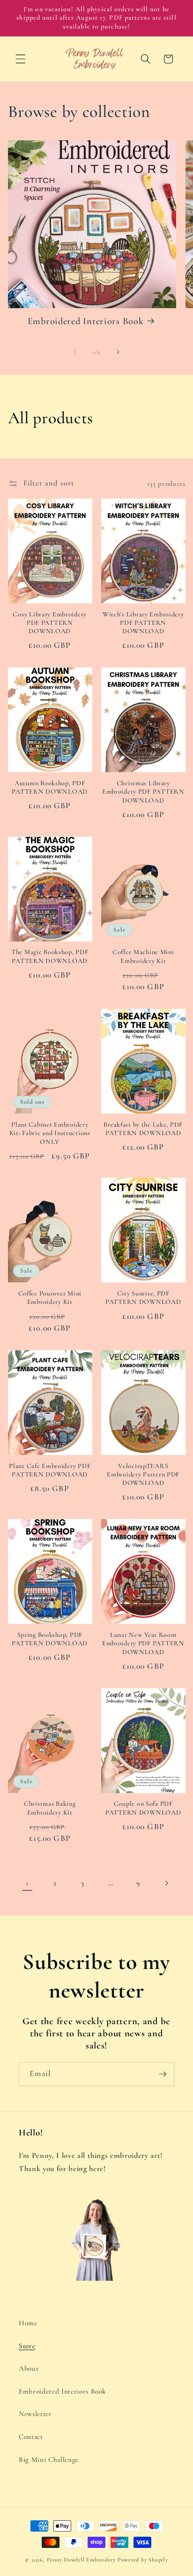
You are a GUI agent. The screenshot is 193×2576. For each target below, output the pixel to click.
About (29, 2368)
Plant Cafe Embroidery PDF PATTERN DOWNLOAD (50, 1470)
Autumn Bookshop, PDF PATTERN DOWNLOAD (50, 787)
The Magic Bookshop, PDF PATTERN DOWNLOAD (50, 956)
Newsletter (35, 2414)
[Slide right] (118, 352)
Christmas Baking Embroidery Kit (50, 1808)
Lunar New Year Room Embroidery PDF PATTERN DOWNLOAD (143, 1643)
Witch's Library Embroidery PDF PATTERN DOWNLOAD (143, 623)
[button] (21, 59)
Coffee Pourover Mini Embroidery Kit (50, 1298)
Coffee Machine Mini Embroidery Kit (143, 956)
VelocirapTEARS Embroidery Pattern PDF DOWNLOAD (143, 1475)
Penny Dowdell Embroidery (81, 2560)
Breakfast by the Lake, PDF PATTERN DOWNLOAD (143, 1129)
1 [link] (27, 1883)
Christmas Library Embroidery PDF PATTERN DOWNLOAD (143, 792)
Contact (31, 2437)
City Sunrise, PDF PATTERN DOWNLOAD (143, 1298)
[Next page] (166, 1883)
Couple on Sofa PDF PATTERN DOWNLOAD (143, 1808)
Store (27, 2346)
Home (28, 2323)
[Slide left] (75, 352)
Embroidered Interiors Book (86, 321)
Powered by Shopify (143, 2560)
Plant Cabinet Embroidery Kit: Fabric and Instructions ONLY (50, 1133)
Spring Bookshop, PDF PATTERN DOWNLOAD (50, 1639)
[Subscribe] (163, 2074)
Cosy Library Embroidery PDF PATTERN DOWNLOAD (50, 623)
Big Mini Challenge (49, 2460)
